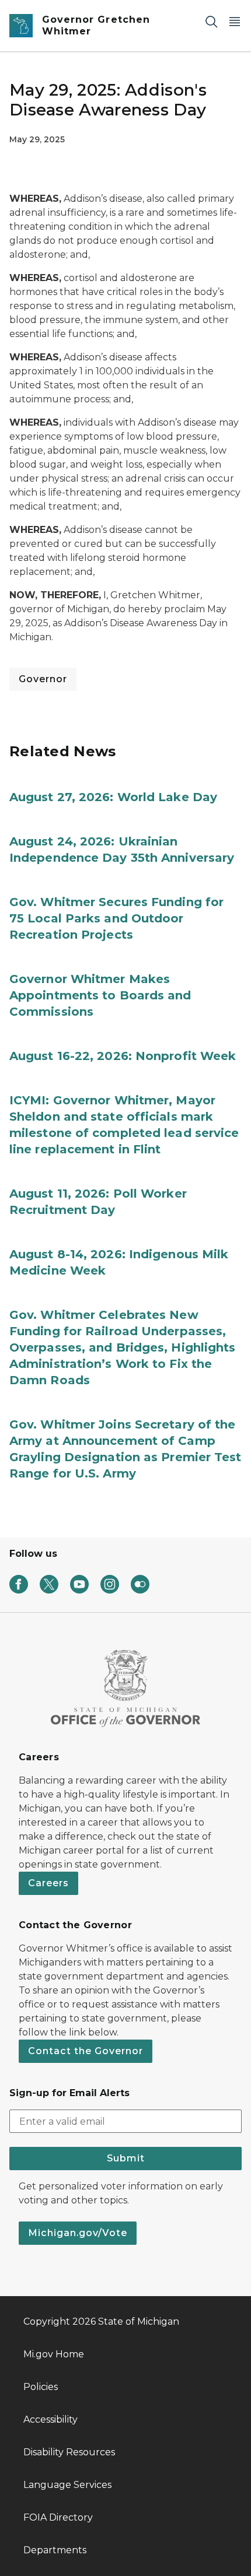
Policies (41, 2387)
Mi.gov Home (54, 2354)
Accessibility (50, 2419)
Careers (48, 1883)
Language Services (67, 2485)
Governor (43, 679)
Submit (126, 2158)
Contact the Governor (86, 2051)
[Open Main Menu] (235, 21)
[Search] (211, 21)
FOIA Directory (58, 2517)
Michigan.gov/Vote (78, 2233)
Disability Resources (69, 2452)
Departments (55, 2550)
